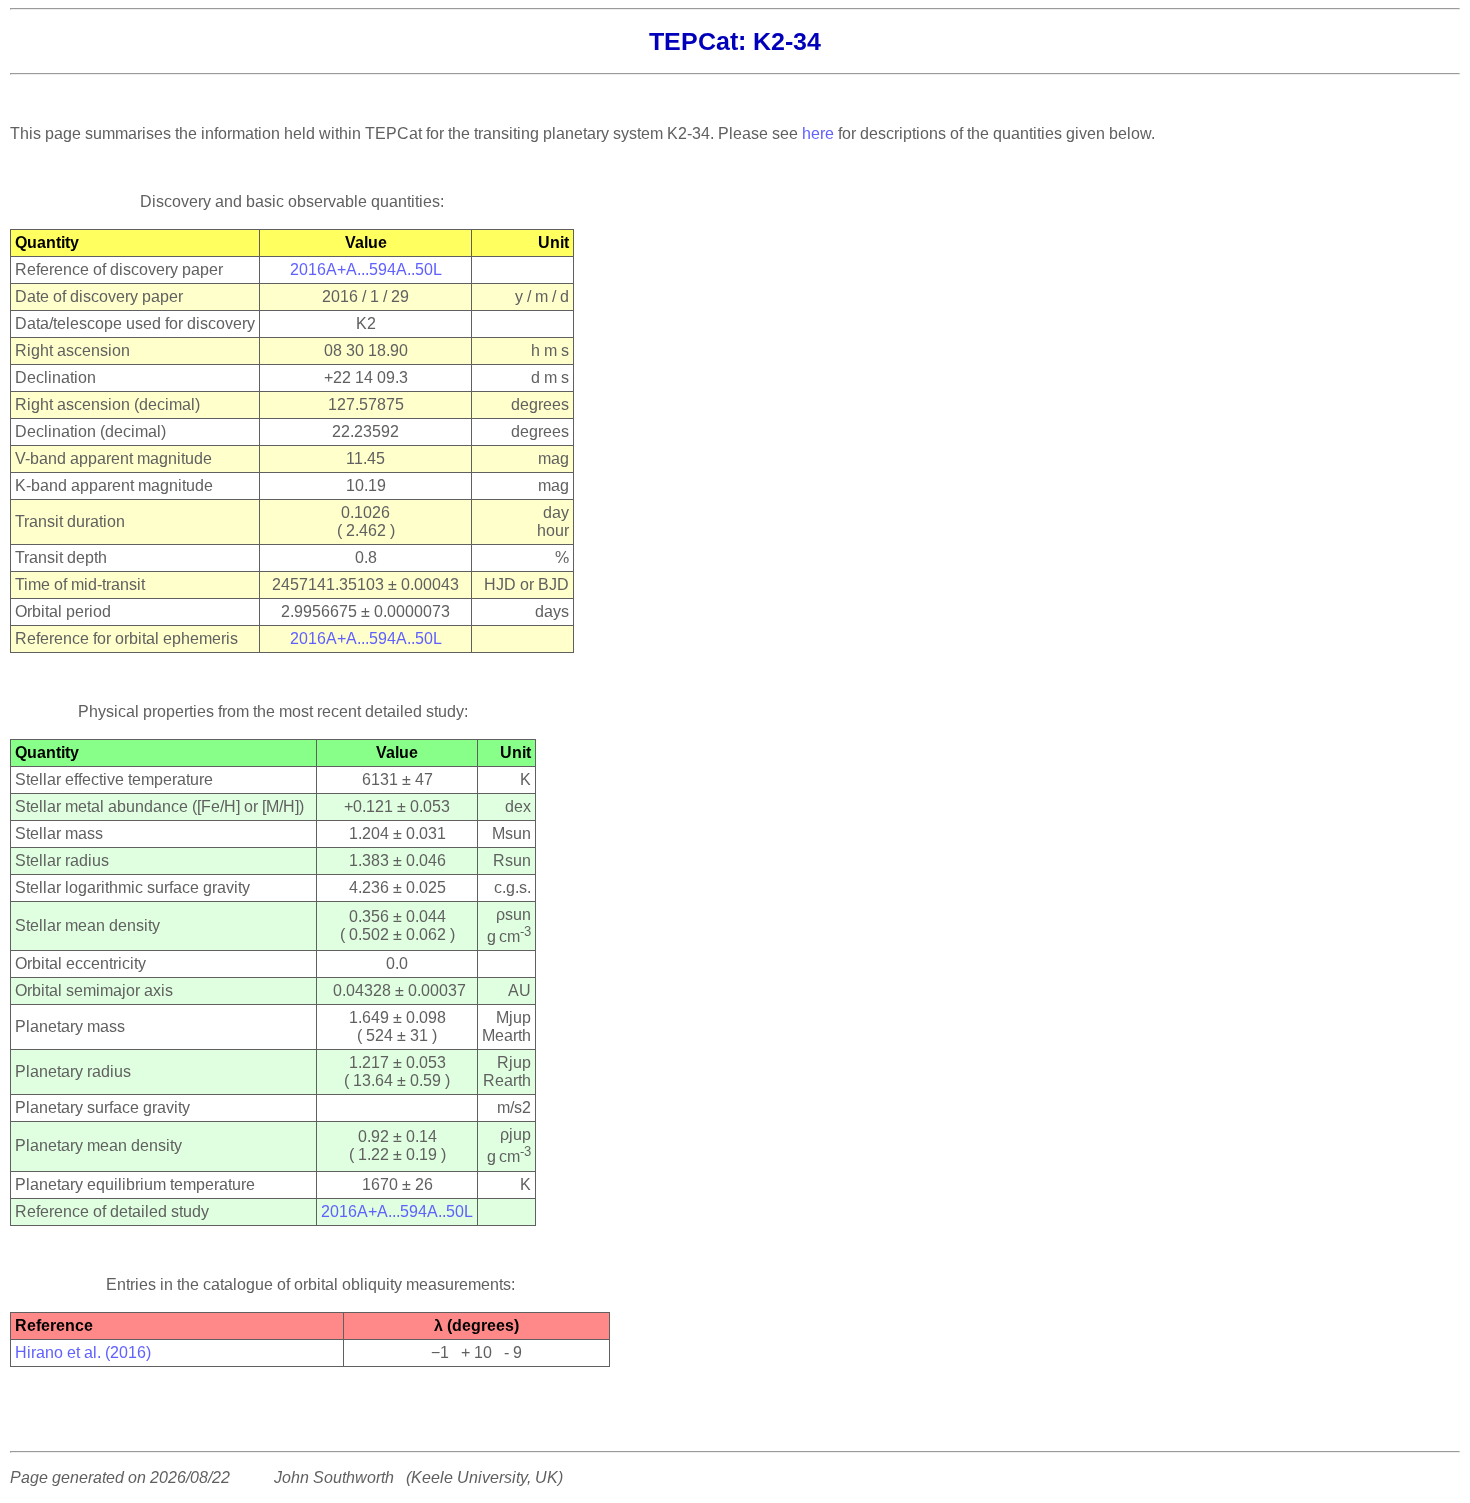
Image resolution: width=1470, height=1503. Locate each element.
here (818, 133)
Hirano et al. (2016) (83, 1352)
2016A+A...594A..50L (366, 269)
